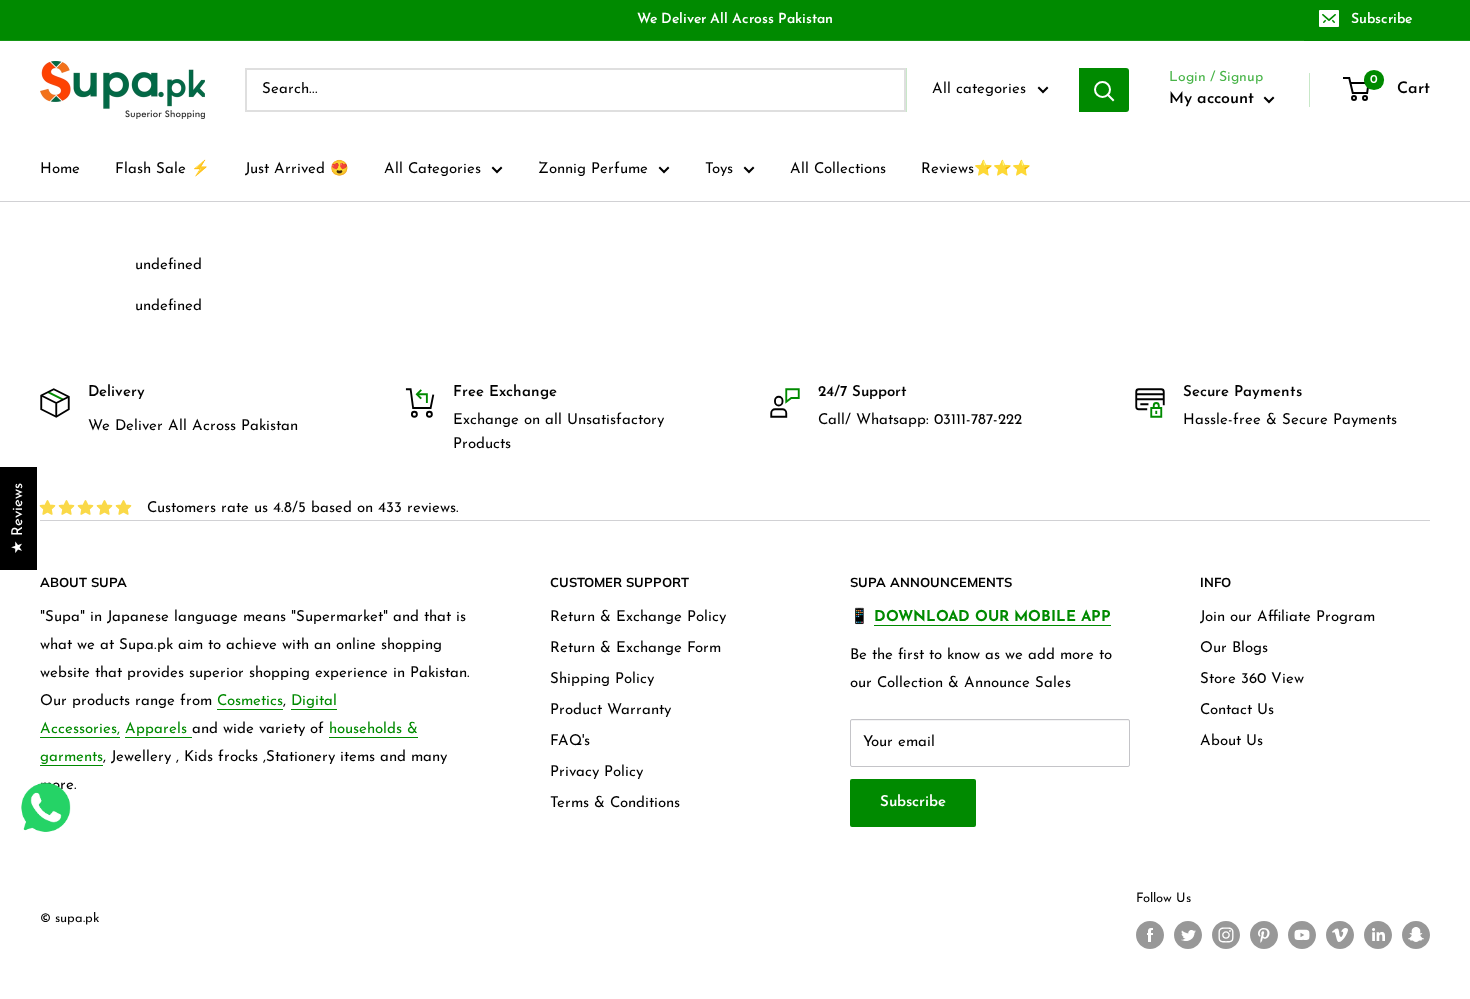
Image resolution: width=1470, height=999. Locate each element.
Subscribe (1381, 19)
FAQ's (570, 741)
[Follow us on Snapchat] (1416, 935)
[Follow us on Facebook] (1150, 935)
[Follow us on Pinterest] (1264, 935)
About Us (1231, 741)
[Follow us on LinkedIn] (1378, 935)
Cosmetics (250, 701)
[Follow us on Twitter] (1188, 935)
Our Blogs (1234, 648)
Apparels (158, 729)
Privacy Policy (596, 772)
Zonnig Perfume (593, 169)
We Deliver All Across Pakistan (735, 19)
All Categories (432, 169)
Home (60, 169)
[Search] (1104, 90)
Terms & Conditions (615, 803)
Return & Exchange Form (635, 648)
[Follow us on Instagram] (1226, 935)
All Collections (838, 169)
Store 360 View (1252, 679)
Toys (719, 169)
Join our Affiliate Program (1287, 617)
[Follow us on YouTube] (1302, 935)
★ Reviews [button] (18, 518)
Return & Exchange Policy (638, 617)
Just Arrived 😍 (297, 169)
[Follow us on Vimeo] (1340, 935)
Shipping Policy (602, 679)
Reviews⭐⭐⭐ (976, 169)
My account (1214, 99)
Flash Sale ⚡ (162, 169)
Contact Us (1237, 710)
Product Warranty (610, 710)
